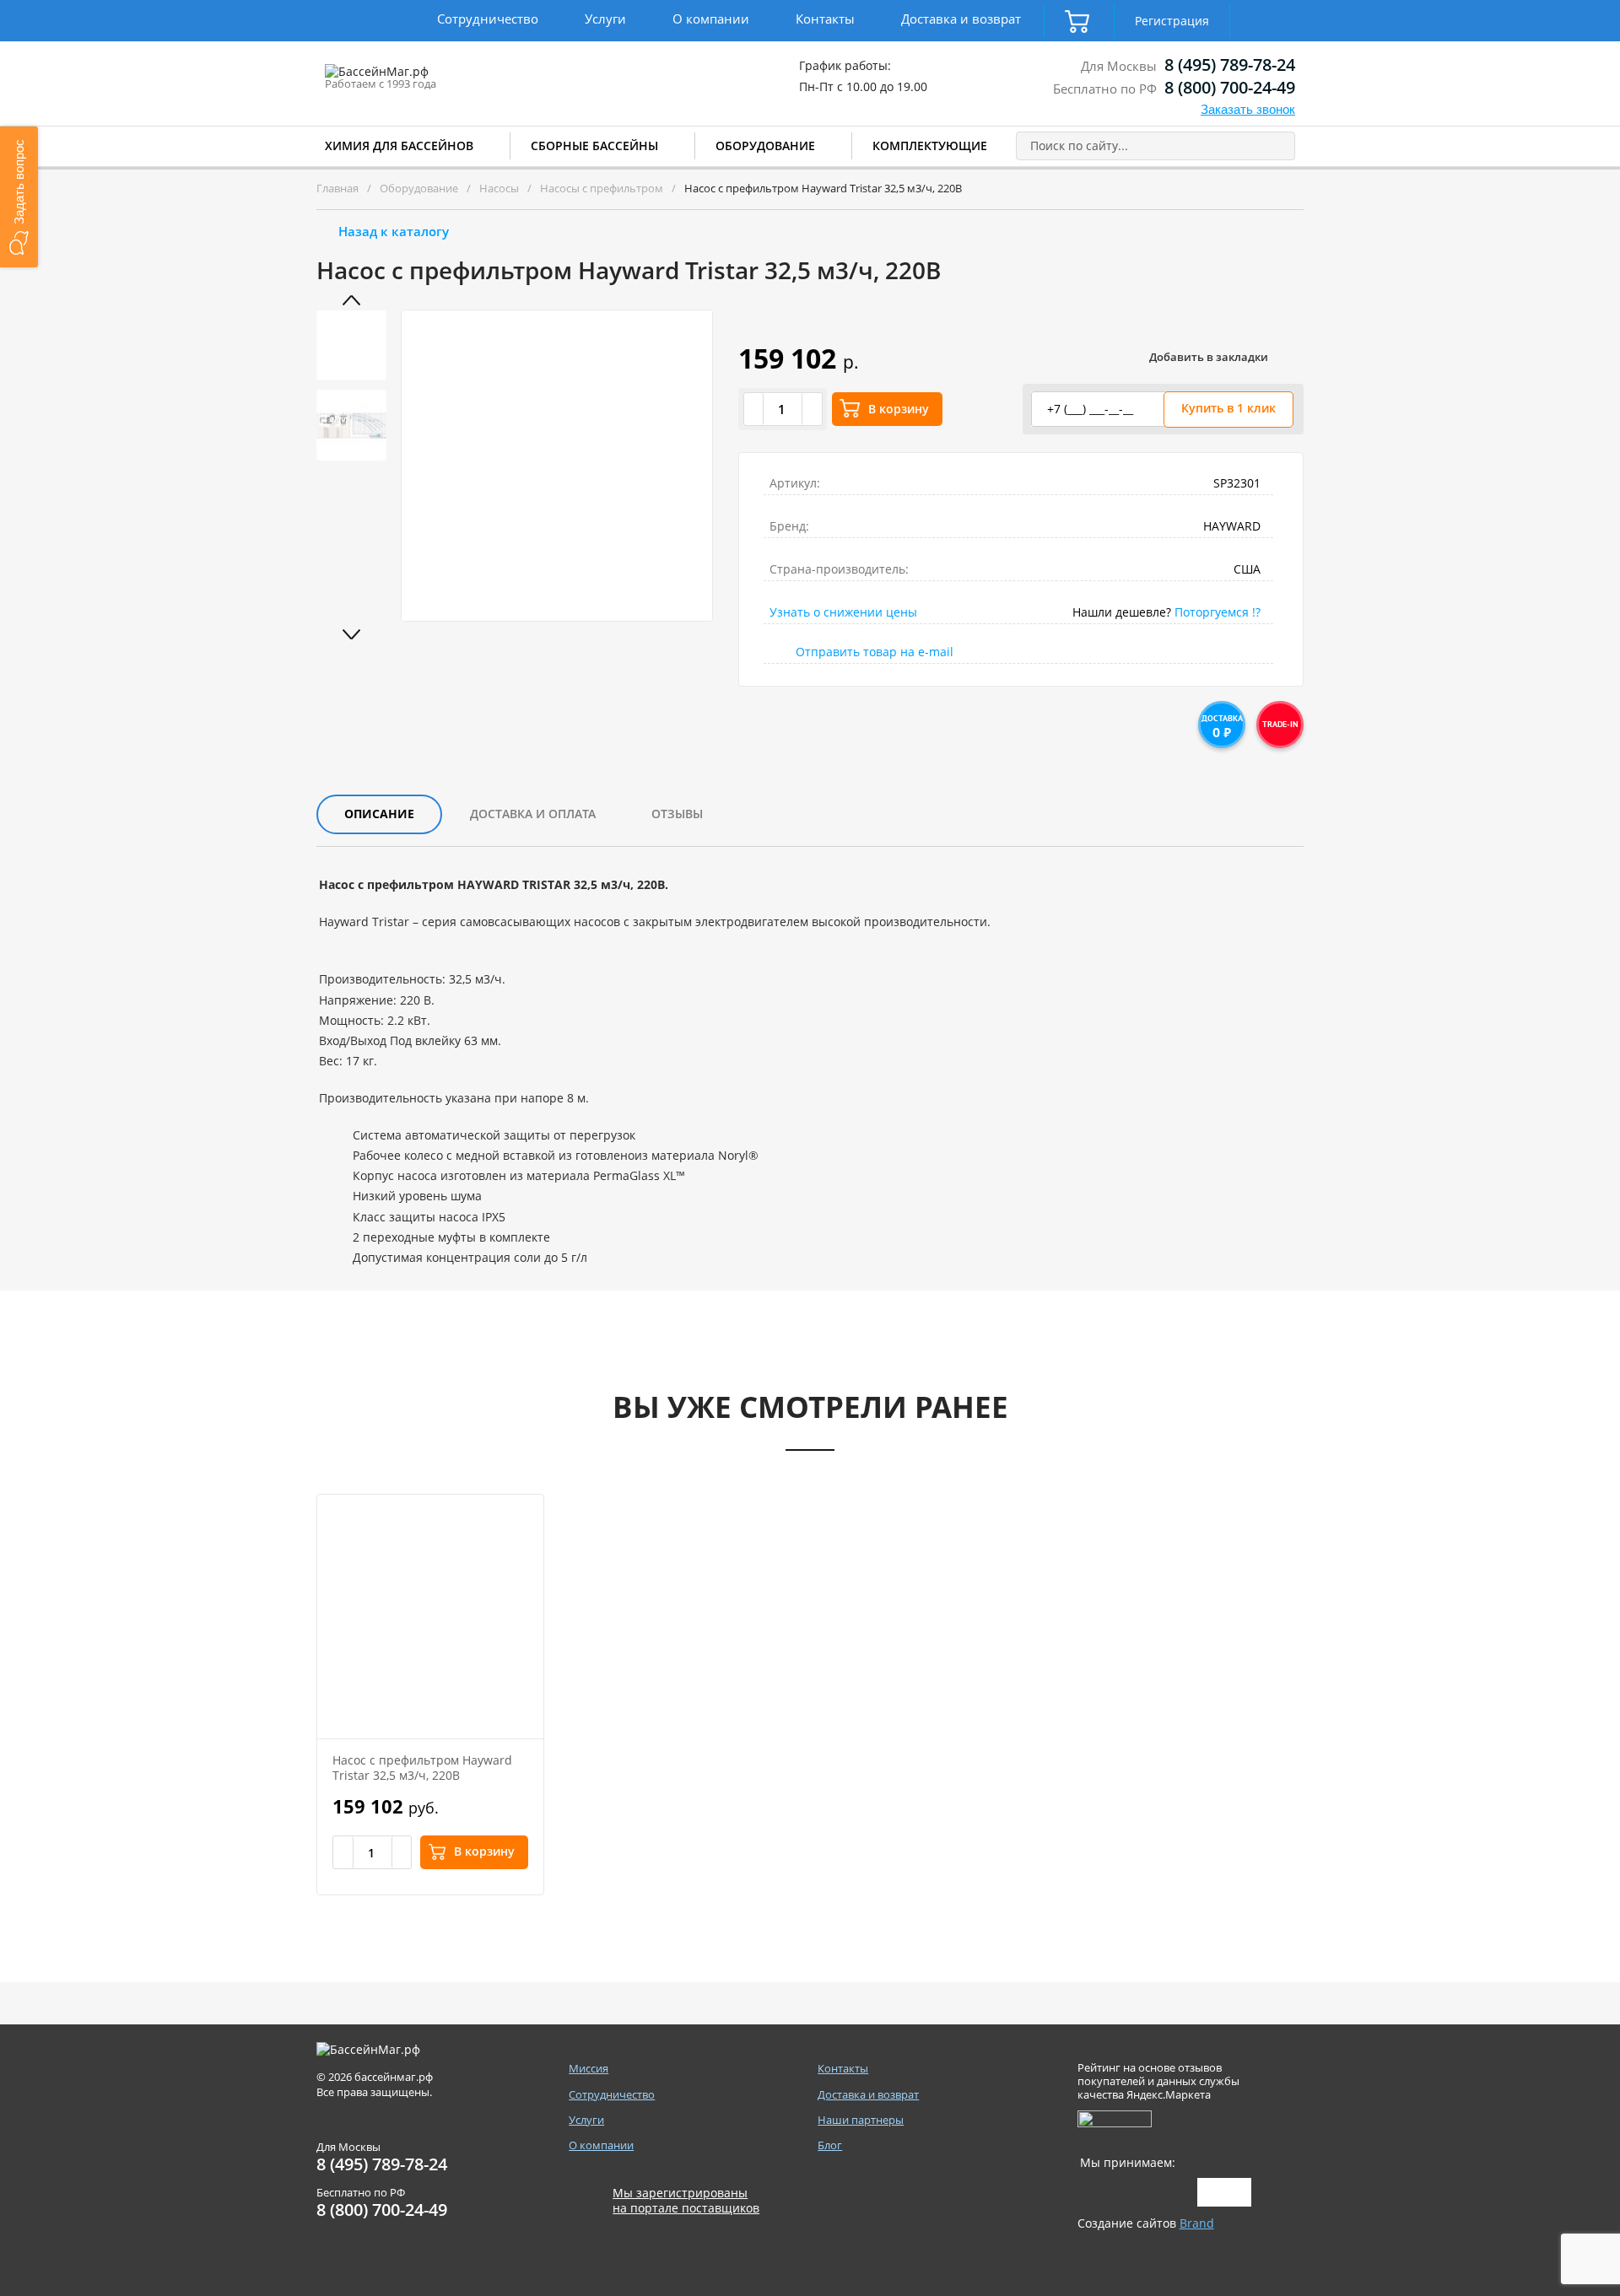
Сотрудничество (488, 19)
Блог (830, 2145)
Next (352, 634)
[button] (19, 197)
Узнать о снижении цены (843, 612)
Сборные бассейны (594, 146)
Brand (1197, 2223)
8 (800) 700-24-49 (1230, 87)
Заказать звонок (1248, 109)
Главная (337, 188)
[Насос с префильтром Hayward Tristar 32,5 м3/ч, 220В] (430, 1617)
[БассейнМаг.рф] (429, 79)
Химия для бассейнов (399, 146)
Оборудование (765, 146)
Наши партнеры (861, 2120)
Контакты (825, 19)
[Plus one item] (812, 409)
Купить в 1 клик (1228, 408)
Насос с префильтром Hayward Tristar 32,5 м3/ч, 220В (422, 1768)
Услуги (605, 19)
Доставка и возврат (961, 19)
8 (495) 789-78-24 (1230, 65)
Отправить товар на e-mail (875, 652)
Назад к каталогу (394, 231)
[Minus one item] (754, 409)
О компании (711, 19)
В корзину (899, 409)
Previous (352, 300)
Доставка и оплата (533, 814)
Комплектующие (930, 146)
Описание (379, 814)
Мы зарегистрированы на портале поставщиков (686, 2201)
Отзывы (677, 814)
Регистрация (1172, 21)
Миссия (589, 2069)
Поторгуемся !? (1218, 612)
